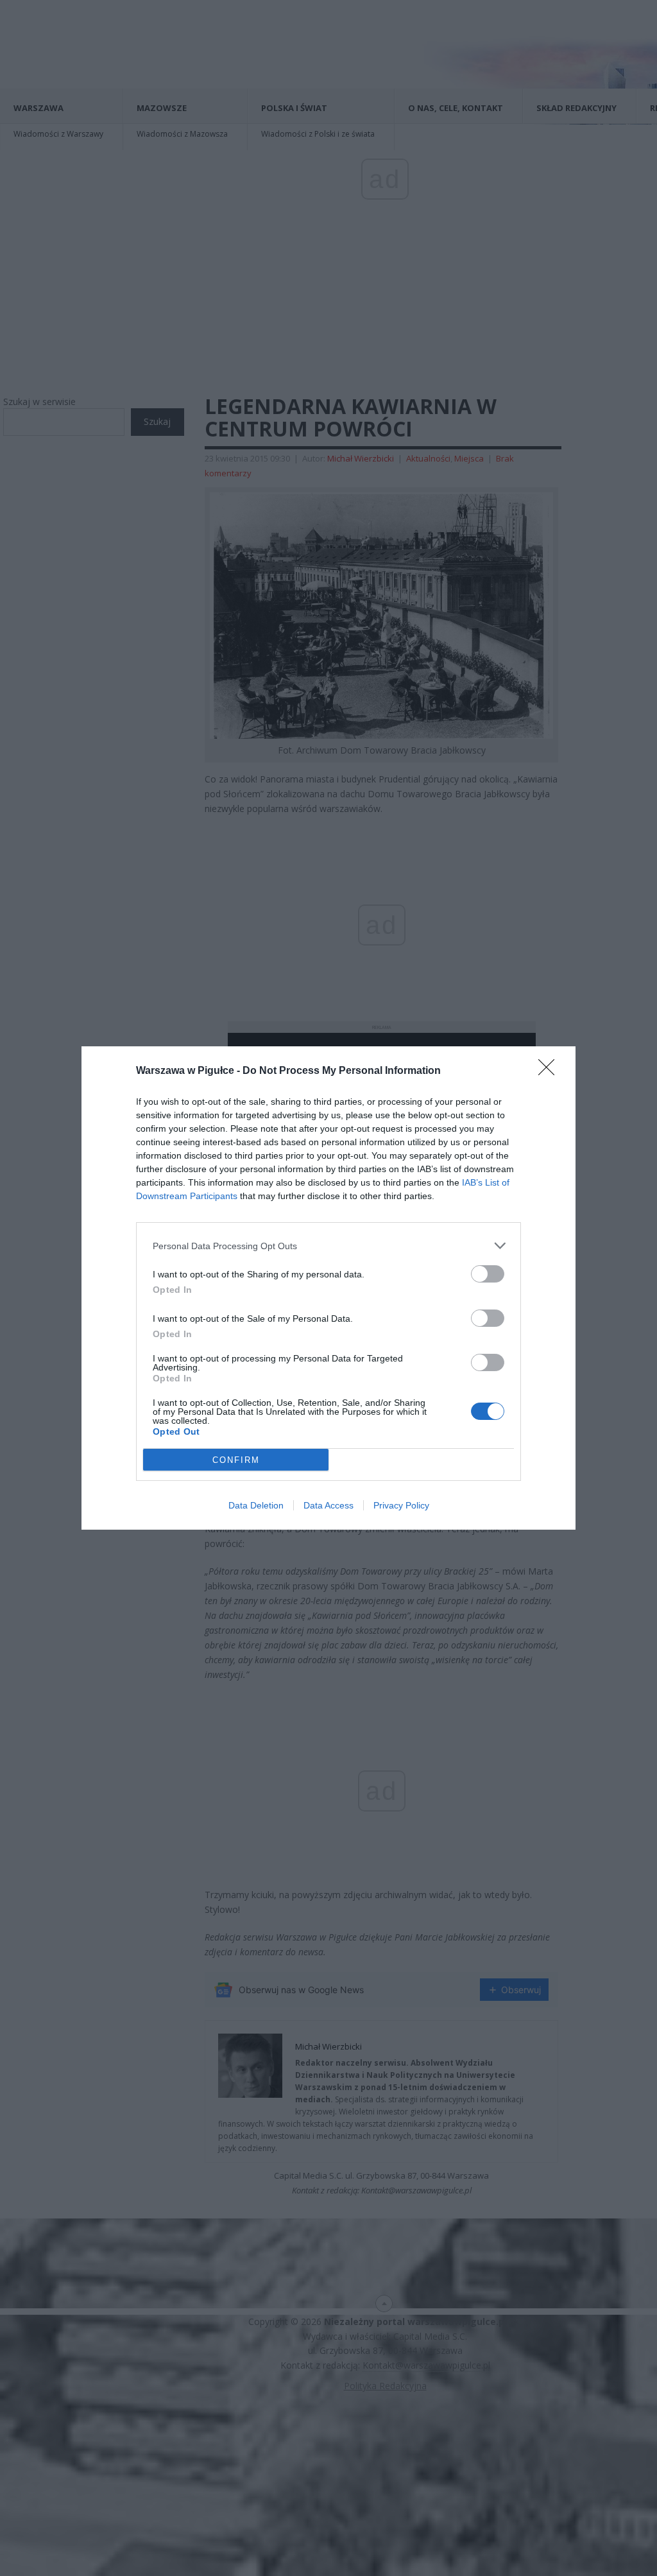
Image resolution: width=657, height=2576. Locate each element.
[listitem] (328, 1246)
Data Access (328, 1505)
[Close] (550, 1071)
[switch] (488, 1274)
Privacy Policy (401, 1505)
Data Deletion (256, 1505)
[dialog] (328, 1288)
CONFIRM (236, 1460)
